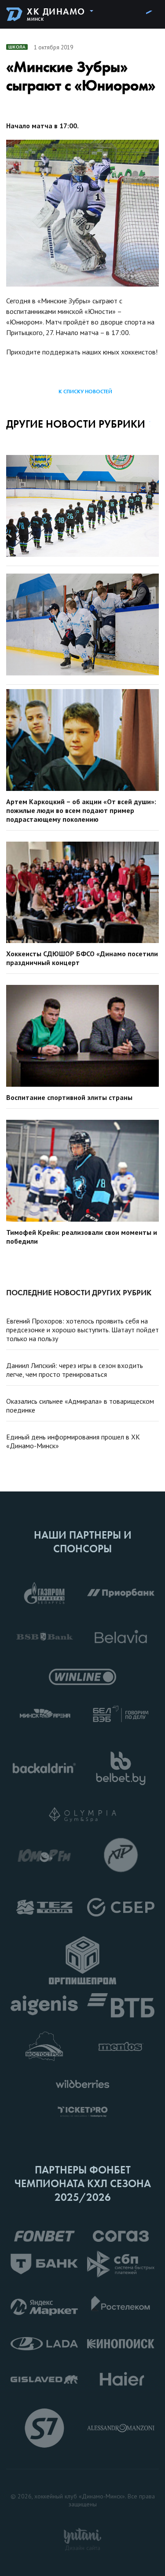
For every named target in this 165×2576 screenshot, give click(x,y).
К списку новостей (85, 391)
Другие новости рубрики (76, 424)
